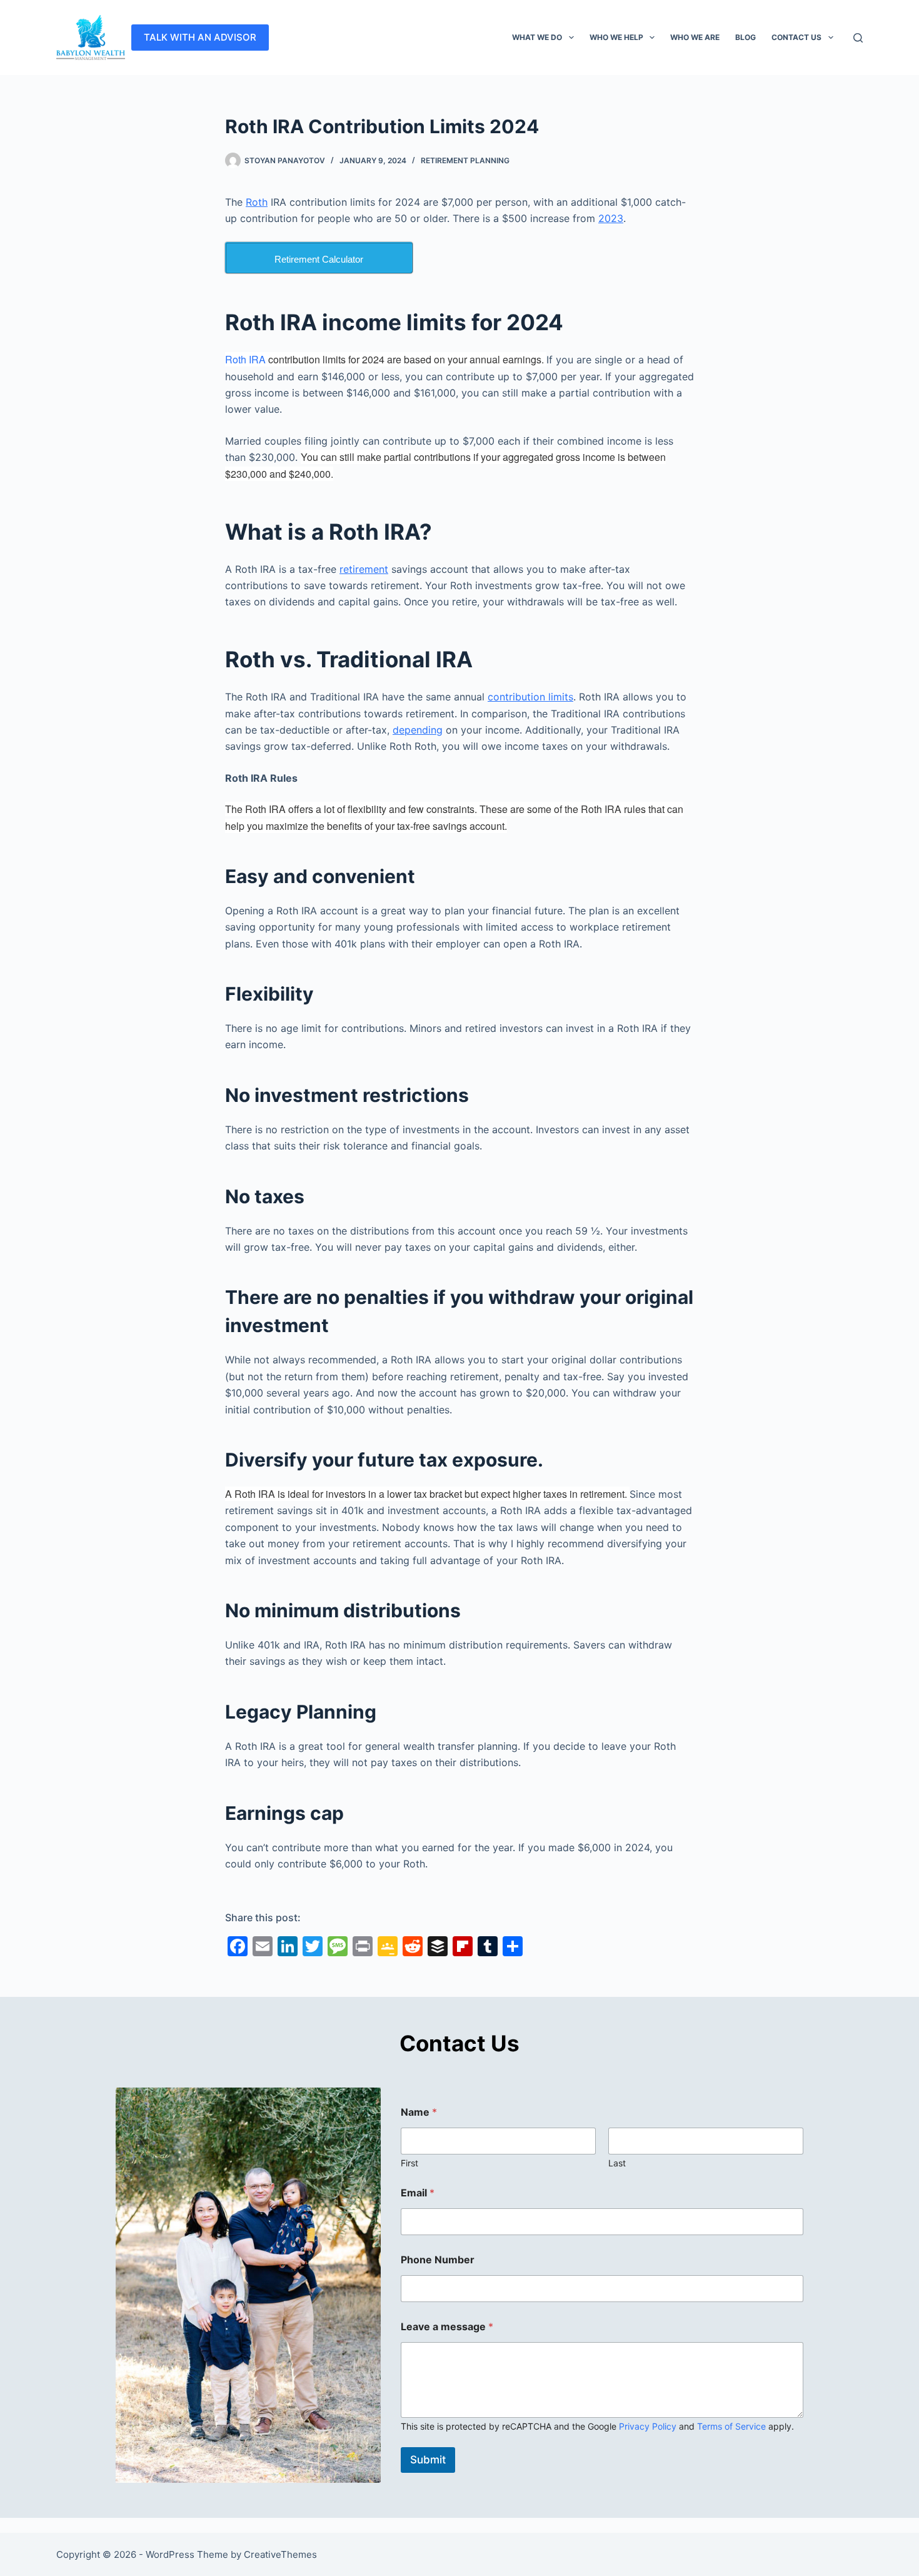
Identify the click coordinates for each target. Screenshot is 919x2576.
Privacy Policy (648, 2426)
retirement (364, 569)
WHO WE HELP (616, 37)
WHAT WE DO (537, 37)
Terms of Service (731, 2426)
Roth (257, 202)
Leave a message (447, 2327)
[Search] (858, 38)
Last (617, 2163)
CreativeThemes (280, 2554)
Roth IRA (245, 359)
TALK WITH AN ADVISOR (200, 37)
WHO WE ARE (695, 37)
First (409, 2163)
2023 (611, 218)
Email (418, 2193)
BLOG (746, 37)
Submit (428, 2460)
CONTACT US (796, 37)
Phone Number (438, 2260)
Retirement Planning (465, 160)
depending (418, 730)
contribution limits (530, 697)
